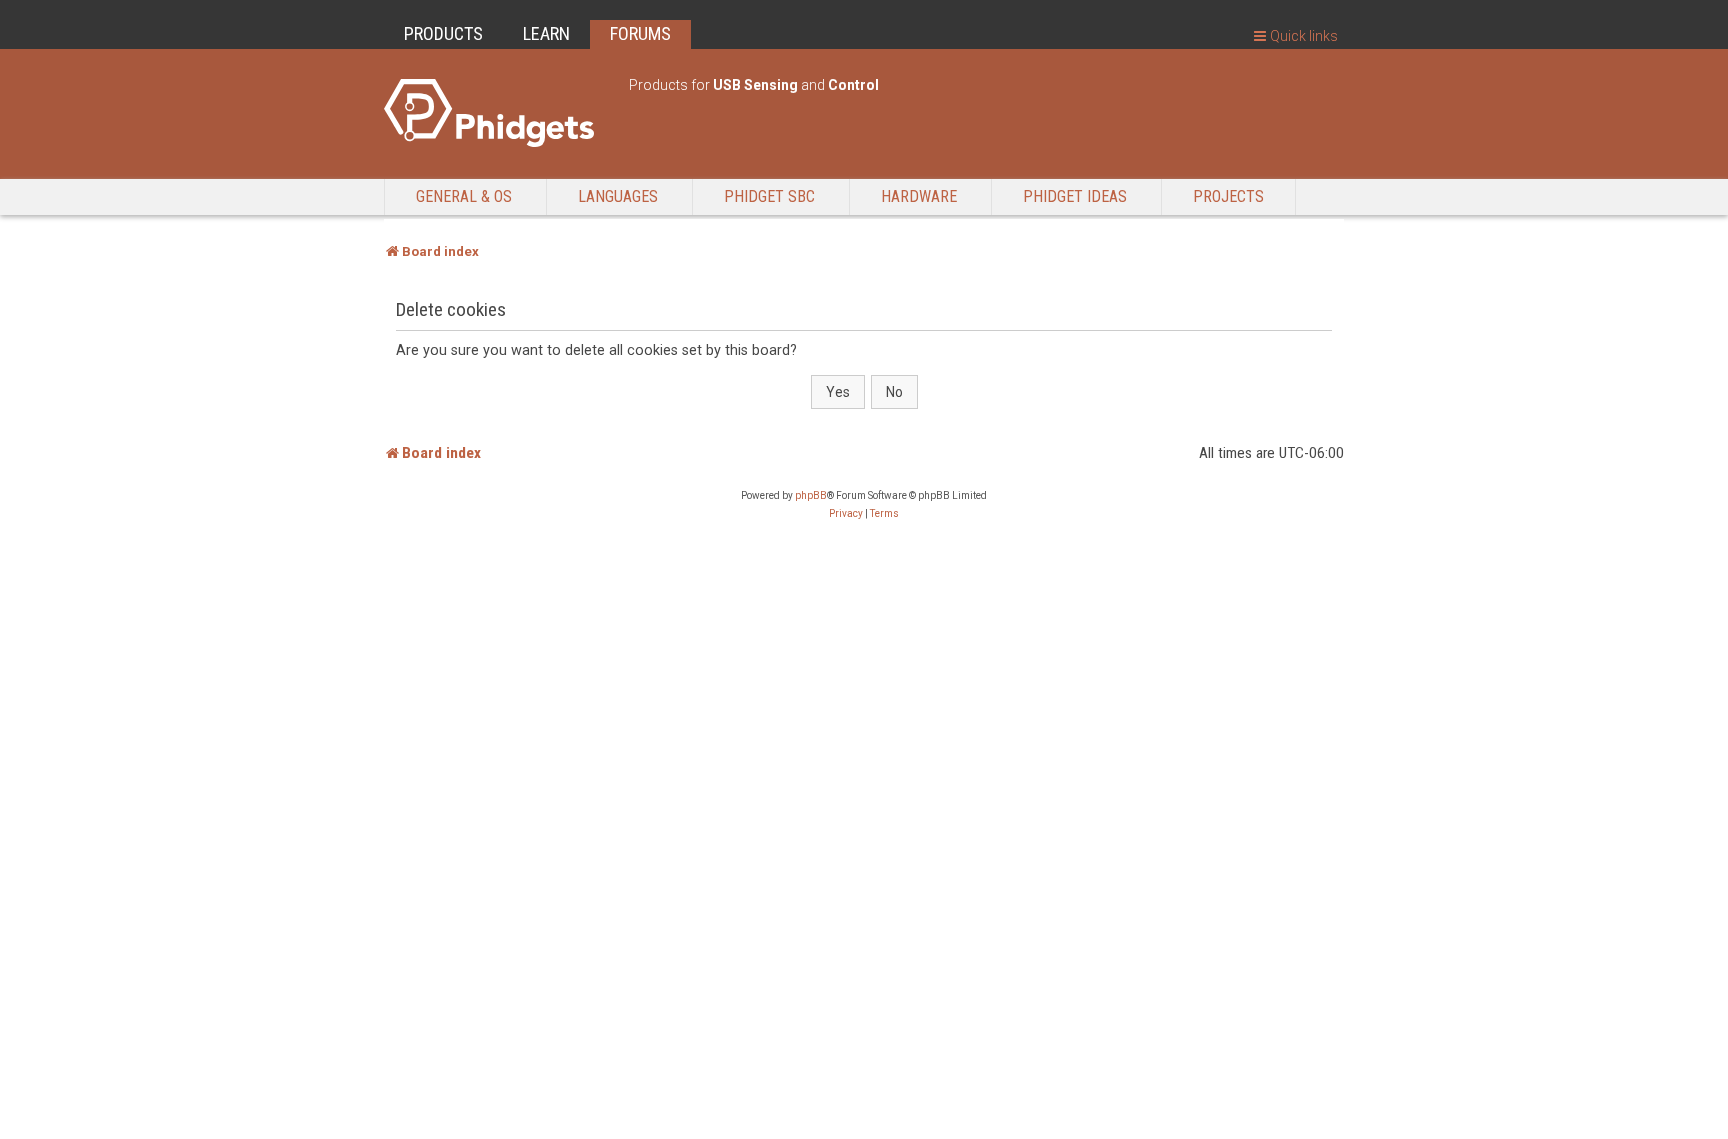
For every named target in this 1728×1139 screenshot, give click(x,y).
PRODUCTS (443, 33)
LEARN (546, 33)
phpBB (811, 495)
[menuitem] (846, 514)
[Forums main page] (496, 113)
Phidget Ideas (1075, 196)
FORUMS (640, 33)
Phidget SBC (769, 196)
